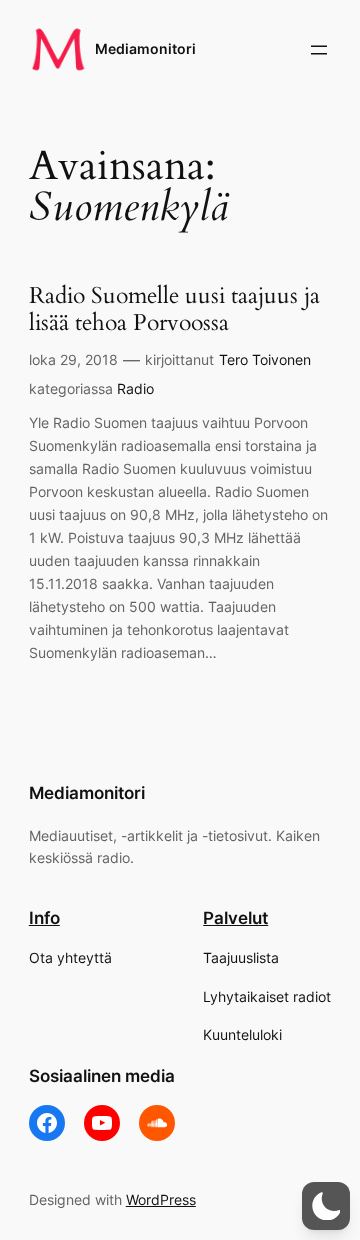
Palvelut (235, 918)
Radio (135, 388)
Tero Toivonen (265, 359)
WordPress (161, 1199)
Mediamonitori (145, 48)
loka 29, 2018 (73, 359)
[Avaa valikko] (319, 50)
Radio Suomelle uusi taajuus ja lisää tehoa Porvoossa (174, 310)
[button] (326, 1206)
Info (44, 918)
